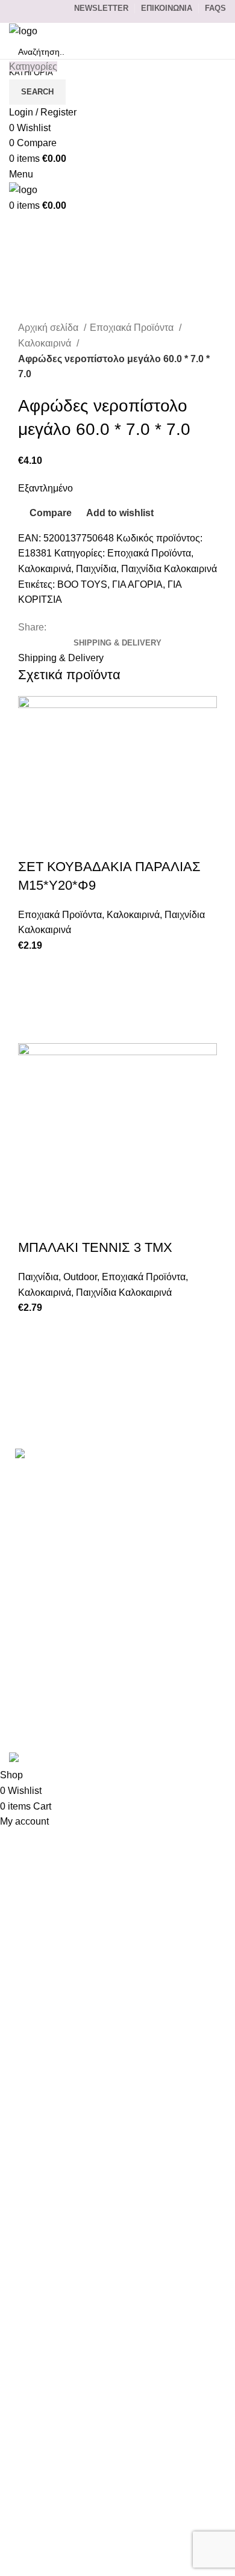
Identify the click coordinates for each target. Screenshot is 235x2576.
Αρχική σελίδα (49, 328)
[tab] (117, 643)
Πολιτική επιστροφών (55, 1669)
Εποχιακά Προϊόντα (133, 328)
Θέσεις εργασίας (44, 1691)
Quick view (33, 1028)
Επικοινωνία (36, 1579)
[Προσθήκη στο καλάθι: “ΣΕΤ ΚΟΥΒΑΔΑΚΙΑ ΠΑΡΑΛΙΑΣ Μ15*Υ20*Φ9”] (33, 998)
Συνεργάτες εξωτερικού (58, 1714)
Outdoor (80, 1277)
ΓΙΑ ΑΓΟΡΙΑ (137, 584)
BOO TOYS (82, 584)
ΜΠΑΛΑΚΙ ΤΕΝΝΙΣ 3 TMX (95, 1247)
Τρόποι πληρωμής (49, 1601)
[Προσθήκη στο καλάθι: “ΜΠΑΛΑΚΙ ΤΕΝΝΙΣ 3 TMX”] (33, 1361)
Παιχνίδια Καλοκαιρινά (169, 569)
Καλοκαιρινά (46, 343)
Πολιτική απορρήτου (52, 1646)
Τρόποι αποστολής (50, 1624)
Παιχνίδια (96, 569)
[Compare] (33, 843)
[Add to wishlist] (33, 968)
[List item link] (117, 1508)
